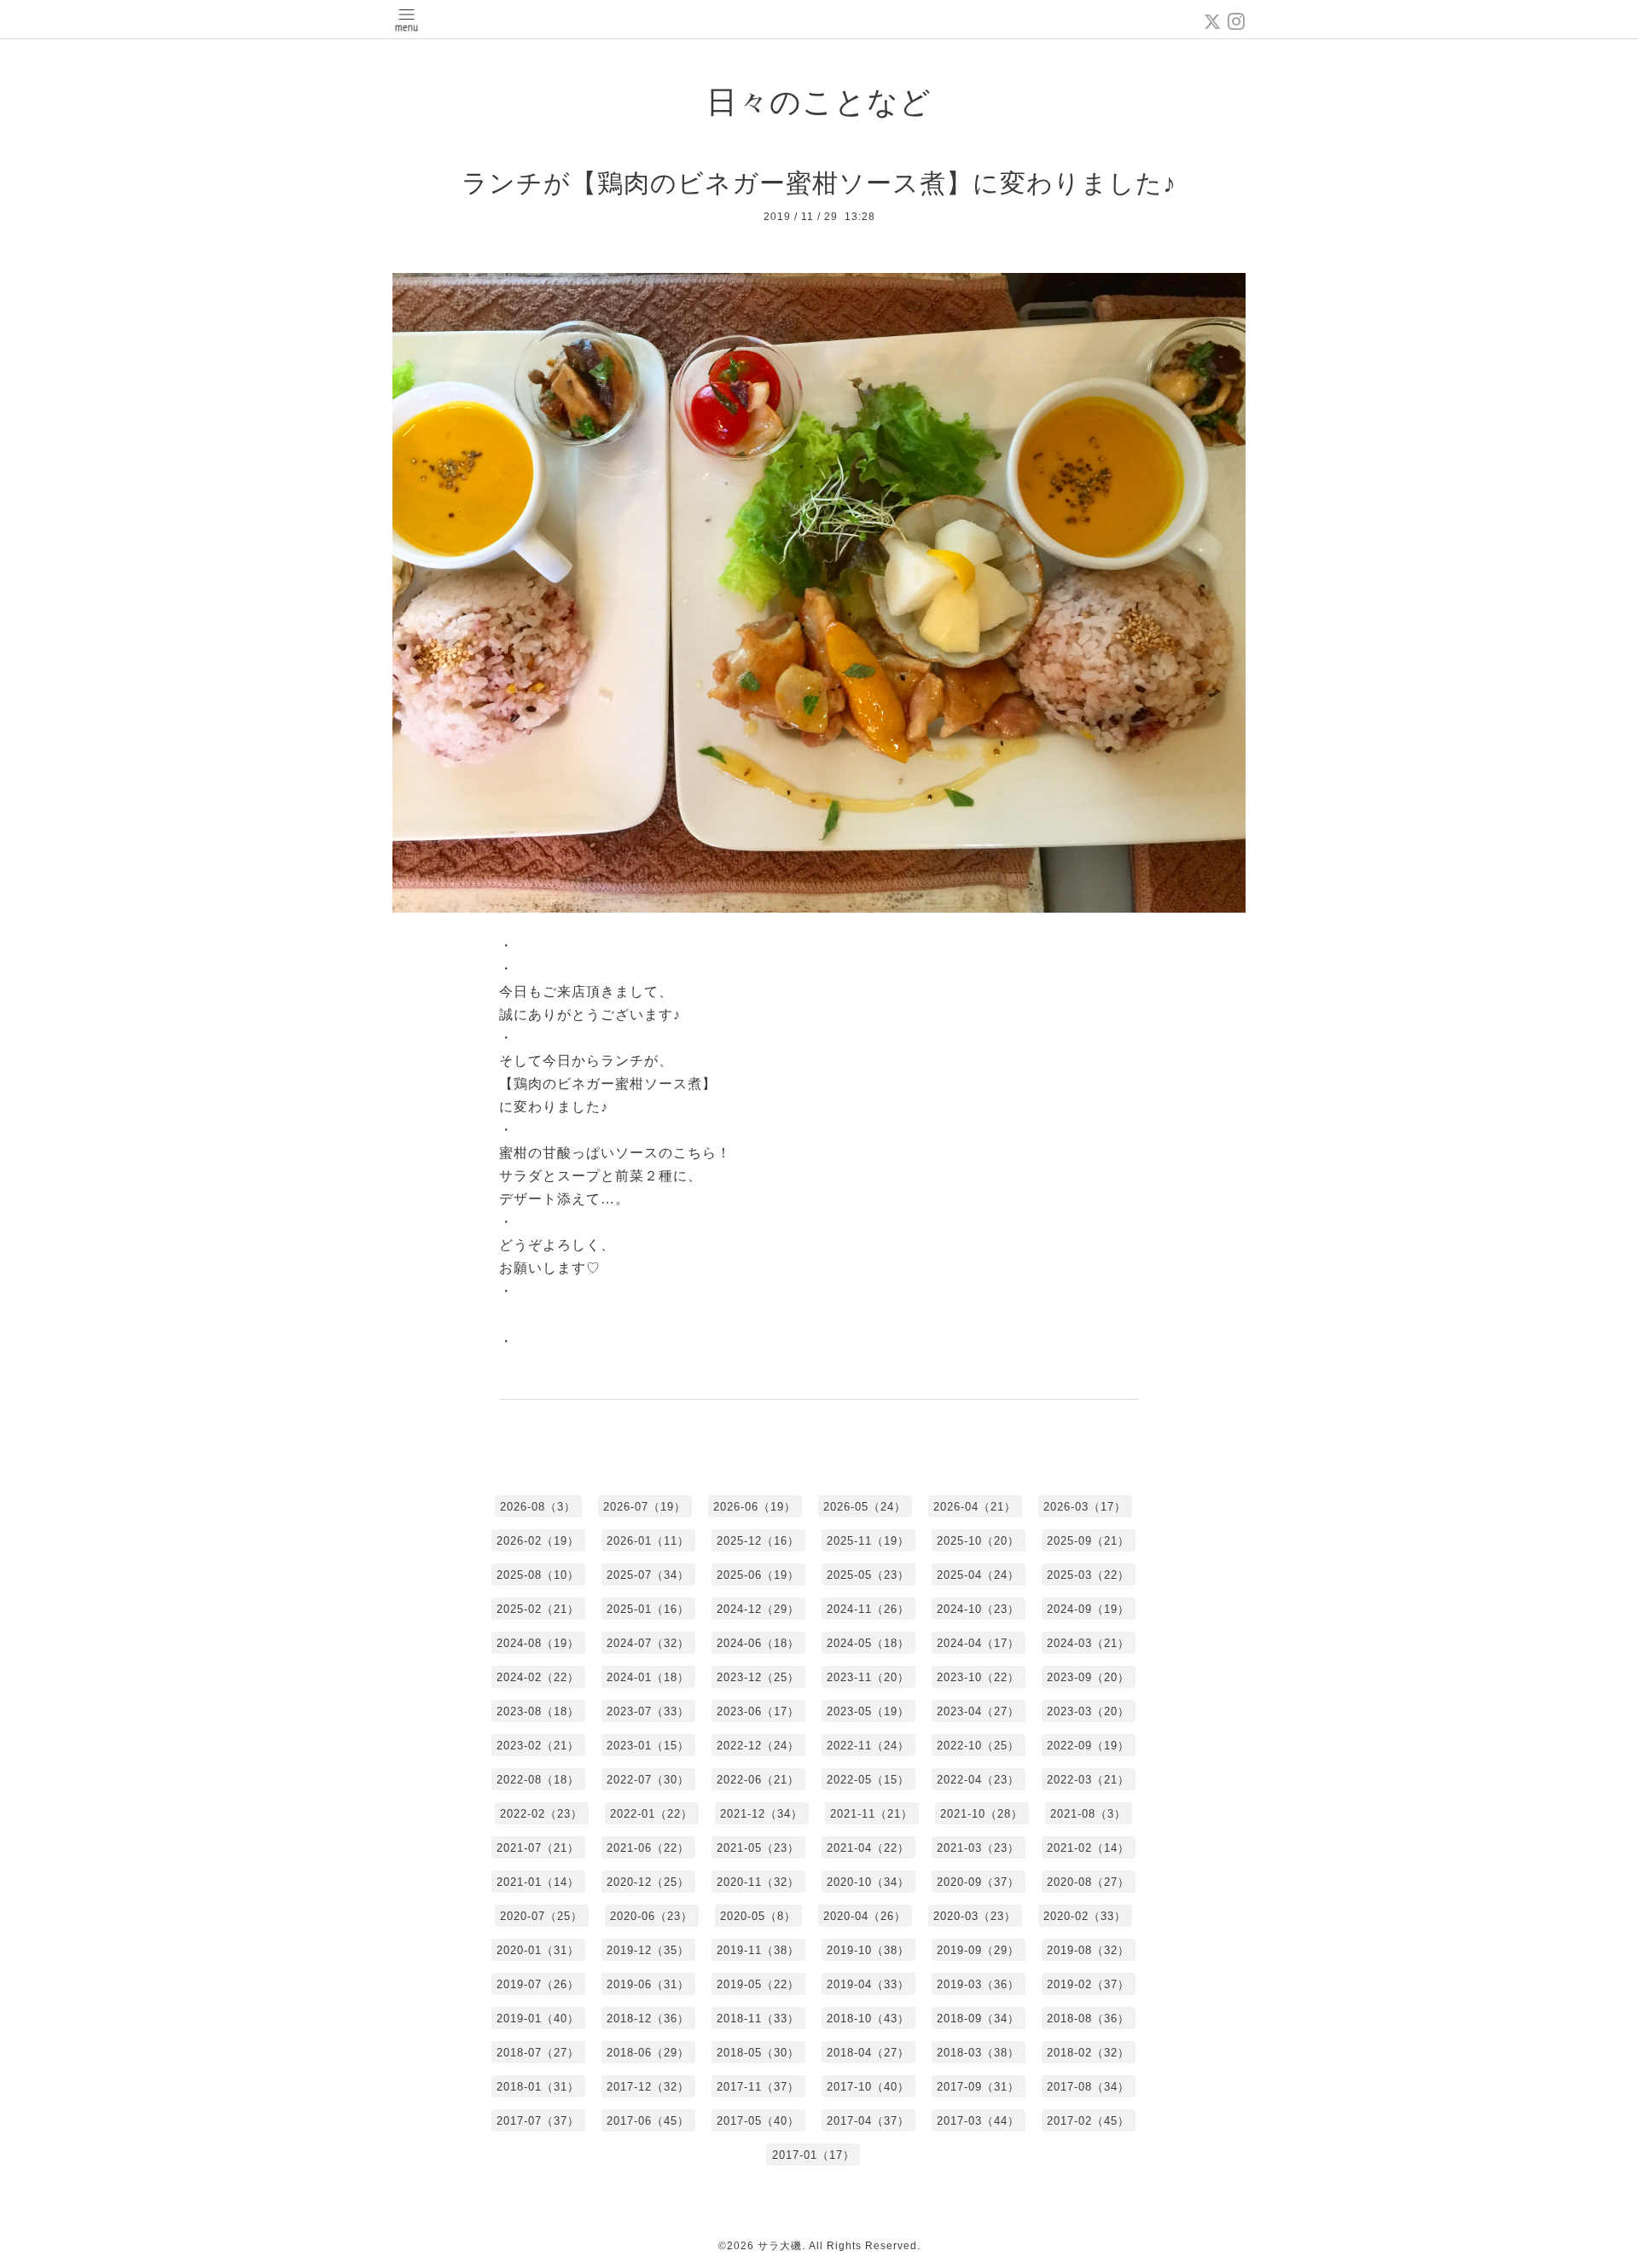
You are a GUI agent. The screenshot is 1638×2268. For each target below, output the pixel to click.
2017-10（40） (868, 2087)
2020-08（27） (1088, 1882)
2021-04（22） (868, 1848)
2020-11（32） (758, 1882)
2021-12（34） (761, 1814)
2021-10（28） (982, 1814)
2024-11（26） (868, 1609)
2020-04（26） (865, 1916)
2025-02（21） (538, 1609)
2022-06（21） (758, 1780)
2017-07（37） (538, 2121)
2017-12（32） (648, 2087)
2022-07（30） (648, 1780)
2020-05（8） (758, 1916)
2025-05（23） (868, 1575)
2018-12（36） (648, 2019)
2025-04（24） (978, 1575)
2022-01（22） (651, 1814)
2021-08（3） (1088, 1814)
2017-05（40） (758, 2121)
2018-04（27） (868, 2053)
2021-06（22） (648, 1848)
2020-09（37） (978, 1882)
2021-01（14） (538, 1882)
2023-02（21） (538, 1746)
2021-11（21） (871, 1814)
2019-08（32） (1088, 1950)
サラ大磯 (780, 2246)
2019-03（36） (978, 1984)
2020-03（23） (975, 1916)
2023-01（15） (648, 1746)
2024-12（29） (758, 1609)
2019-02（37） (1088, 1984)
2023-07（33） (648, 1711)
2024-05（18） (868, 1643)
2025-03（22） (1088, 1575)
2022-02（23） (541, 1814)
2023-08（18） (538, 1711)
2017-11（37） (758, 2087)
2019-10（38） (868, 1950)
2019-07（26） (538, 1984)
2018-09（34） (978, 2019)
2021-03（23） (978, 1848)
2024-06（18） (758, 1643)
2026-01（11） (648, 1541)
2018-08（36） (1088, 2019)
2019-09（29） (978, 1950)
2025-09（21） (1088, 1541)
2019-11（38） (758, 1950)
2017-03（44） (978, 2121)
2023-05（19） (868, 1711)
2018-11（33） (758, 2019)
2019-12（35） (648, 1950)
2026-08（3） (538, 1507)
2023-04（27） (978, 1711)
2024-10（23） (978, 1609)
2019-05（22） (758, 1984)
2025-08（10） (538, 1575)
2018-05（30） (758, 2053)
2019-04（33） (868, 1984)
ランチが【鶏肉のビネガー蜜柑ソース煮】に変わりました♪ (819, 183)
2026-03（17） (1085, 1507)
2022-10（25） (978, 1746)
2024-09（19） (1088, 1609)
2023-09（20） (1088, 1677)
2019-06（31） (648, 1984)
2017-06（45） (648, 2121)
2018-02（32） (1088, 2053)
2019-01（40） (538, 2019)
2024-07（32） (648, 1643)
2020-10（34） (868, 1882)
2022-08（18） (538, 1780)
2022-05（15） (868, 1780)
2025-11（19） (868, 1541)
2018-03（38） (978, 2053)
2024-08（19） (538, 1643)
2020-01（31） (538, 1950)
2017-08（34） (1088, 2087)
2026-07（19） (645, 1507)
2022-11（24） (868, 1746)
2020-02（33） (1085, 1916)
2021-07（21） (538, 1848)
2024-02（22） (538, 1677)
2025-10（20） (978, 1541)
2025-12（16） (758, 1541)
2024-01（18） (648, 1677)
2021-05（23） (758, 1848)
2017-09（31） (978, 2087)
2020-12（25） (648, 1882)
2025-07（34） (648, 1575)
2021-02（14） (1088, 1848)
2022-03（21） (1088, 1780)
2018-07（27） (538, 2053)
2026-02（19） (538, 1541)
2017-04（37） (868, 2121)
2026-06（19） (755, 1507)
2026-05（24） (865, 1507)
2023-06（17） (758, 1711)
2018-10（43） (868, 2019)
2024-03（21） (1088, 1643)
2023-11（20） (868, 1677)
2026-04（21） (975, 1507)
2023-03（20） (1088, 1711)
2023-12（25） (758, 1677)
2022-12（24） (758, 1746)
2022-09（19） (1088, 1746)
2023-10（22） (978, 1677)
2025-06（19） (758, 1575)
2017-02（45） (1088, 2121)
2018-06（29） (648, 2053)
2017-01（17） (813, 2155)
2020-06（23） (651, 1916)
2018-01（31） (538, 2087)
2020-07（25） (541, 1916)
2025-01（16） (648, 1609)
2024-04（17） (978, 1643)
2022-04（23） (978, 1780)
